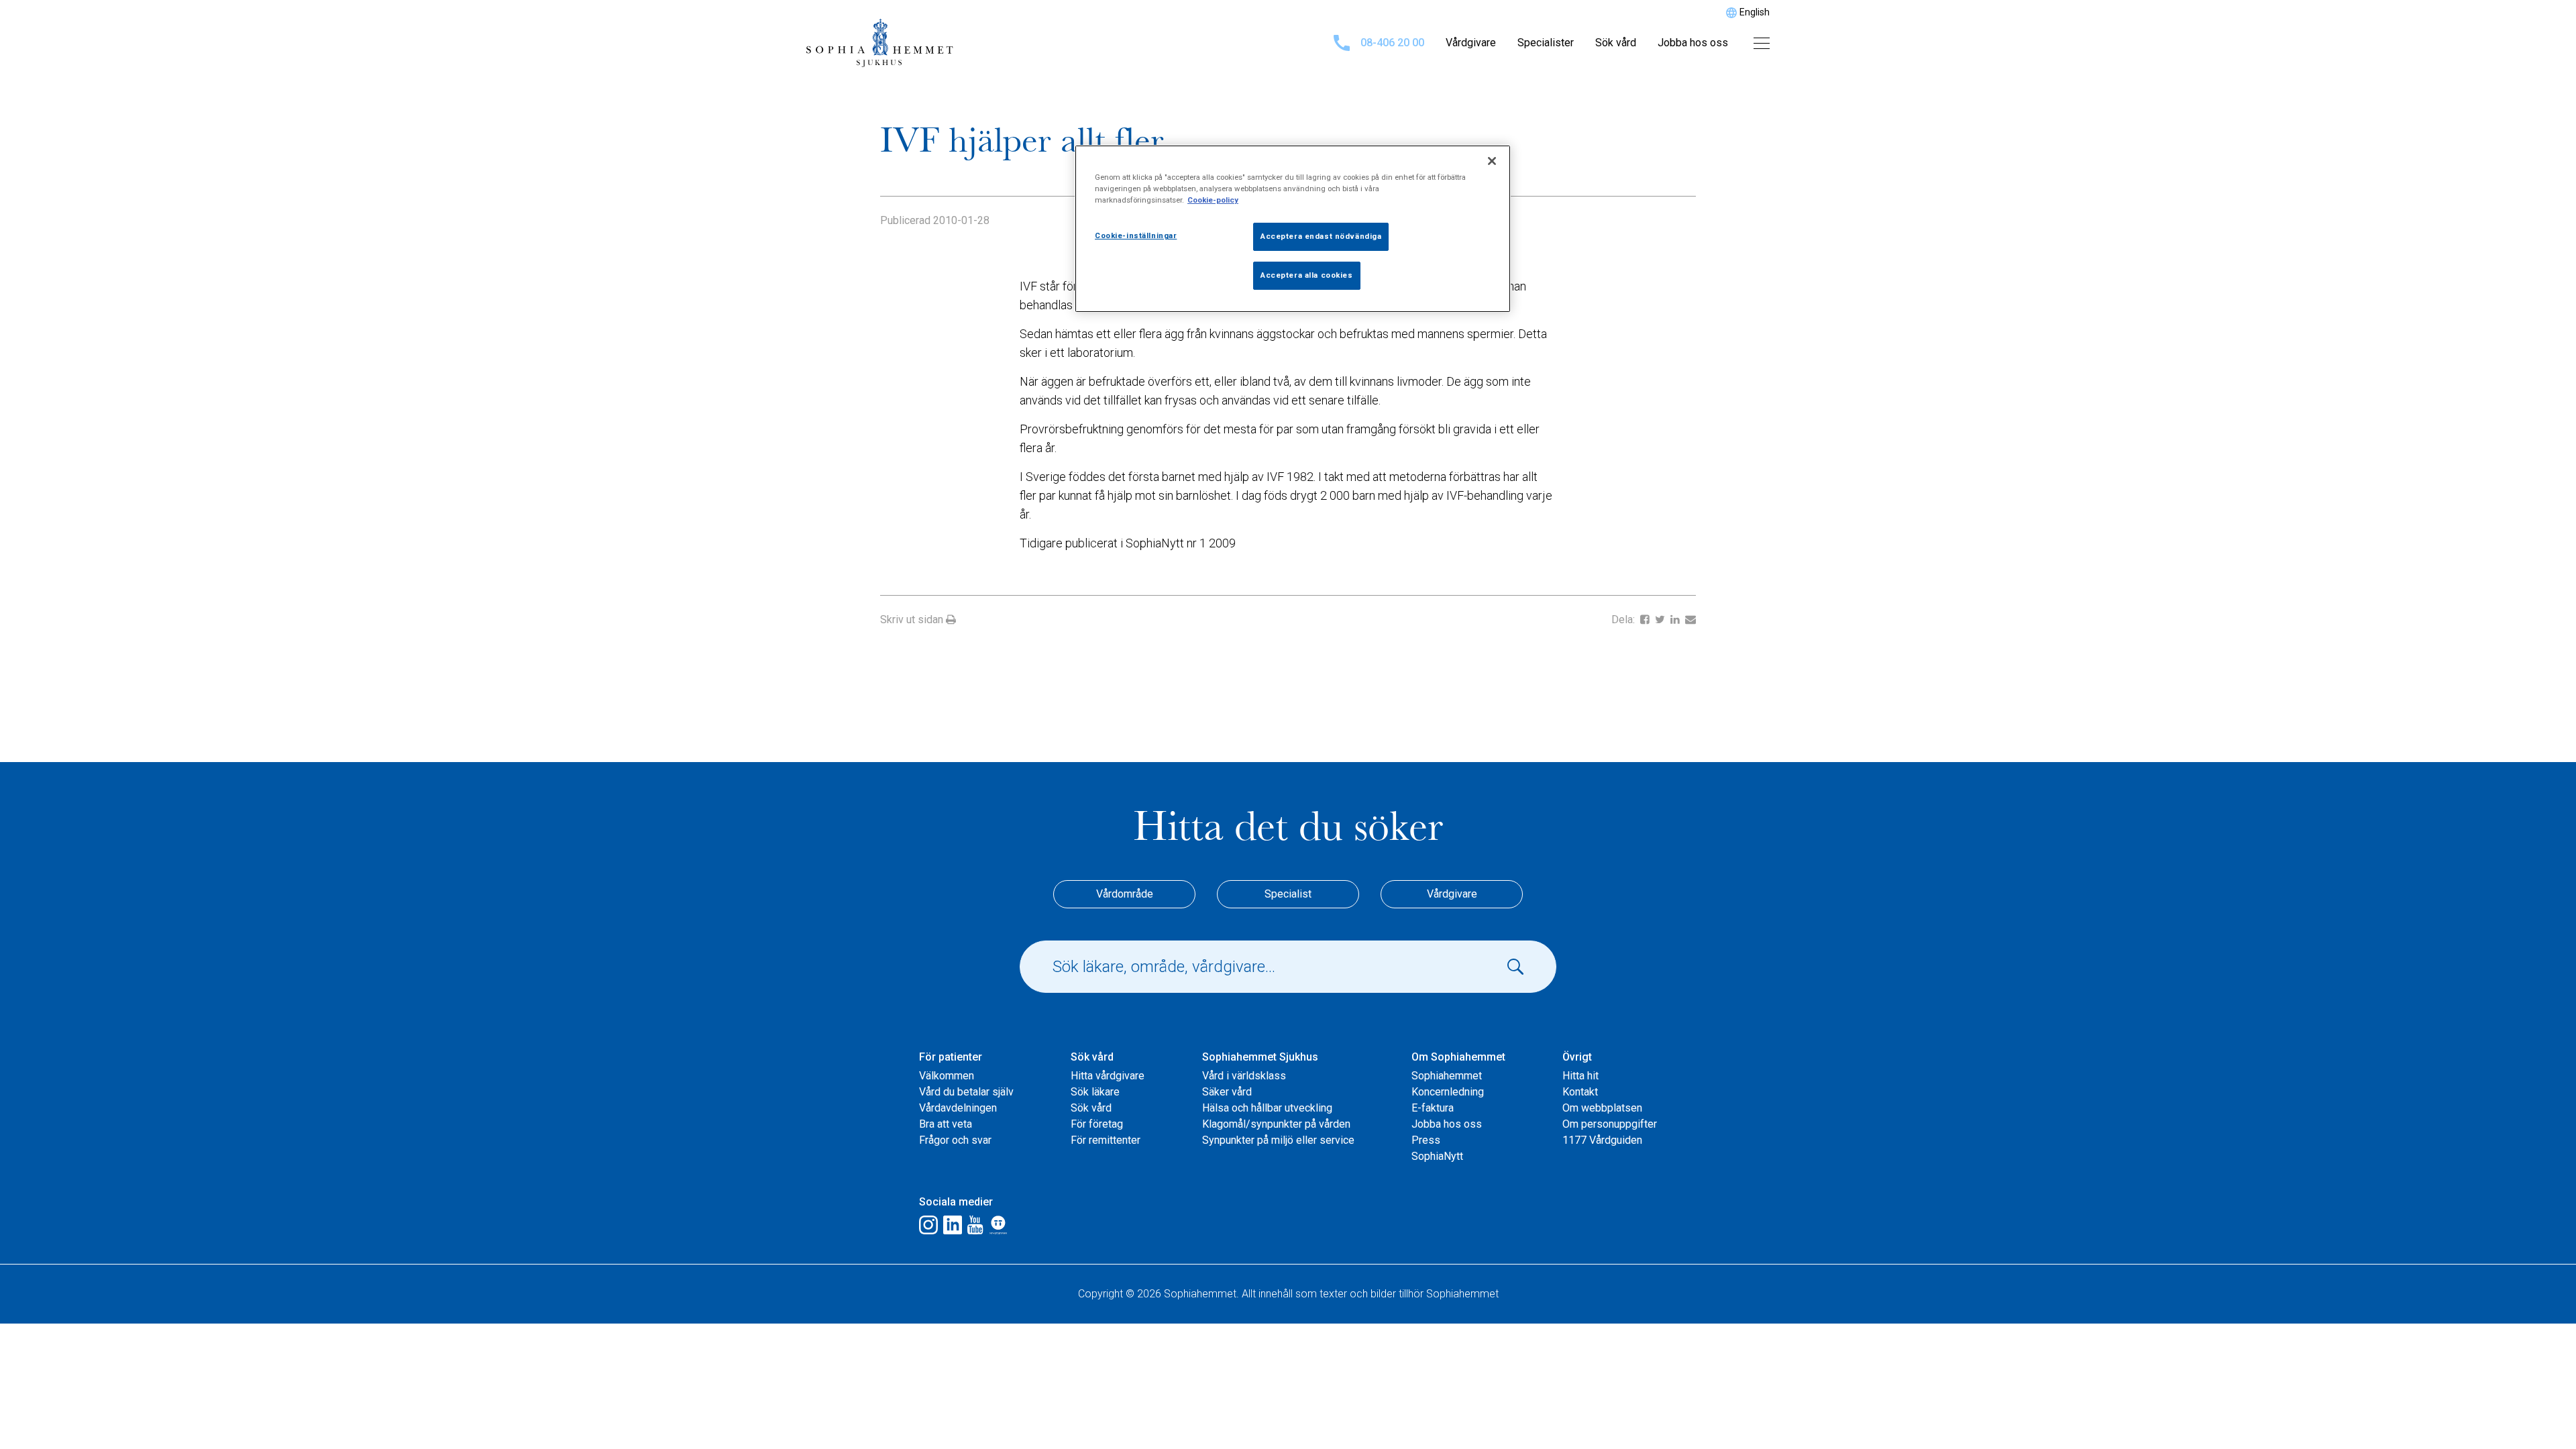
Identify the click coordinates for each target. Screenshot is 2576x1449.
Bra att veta (946, 1124)
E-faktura (1433, 1108)
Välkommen (947, 1076)
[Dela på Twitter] (1661, 620)
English (1755, 12)
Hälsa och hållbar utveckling (1267, 1108)
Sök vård (1616, 43)
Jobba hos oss (1693, 43)
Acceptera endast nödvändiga (1321, 236)
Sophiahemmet (1447, 1076)
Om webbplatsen (1602, 1108)
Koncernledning (1448, 1092)
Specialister (1546, 43)
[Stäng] (1492, 161)
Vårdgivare (1471, 43)
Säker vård (1227, 1092)
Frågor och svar (955, 1140)
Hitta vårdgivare (1108, 1076)
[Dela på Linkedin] (1676, 620)
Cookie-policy (1213, 200)
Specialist (1288, 894)
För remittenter (1106, 1140)
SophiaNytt (1437, 1156)
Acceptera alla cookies (1307, 275)
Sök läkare (1095, 1092)
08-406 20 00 (1392, 43)
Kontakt (1580, 1092)
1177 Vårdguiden (1602, 1140)
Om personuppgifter (1610, 1124)
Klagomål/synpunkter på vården (1276, 1124)
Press (1426, 1140)
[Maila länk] (1690, 620)
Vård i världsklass (1244, 1076)
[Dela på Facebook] (1646, 620)
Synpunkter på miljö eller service (1278, 1140)
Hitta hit (1580, 1076)
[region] (1293, 229)
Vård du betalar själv (966, 1092)
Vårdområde (1125, 894)
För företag (1097, 1124)
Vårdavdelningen (958, 1108)
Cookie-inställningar (1136, 235)
